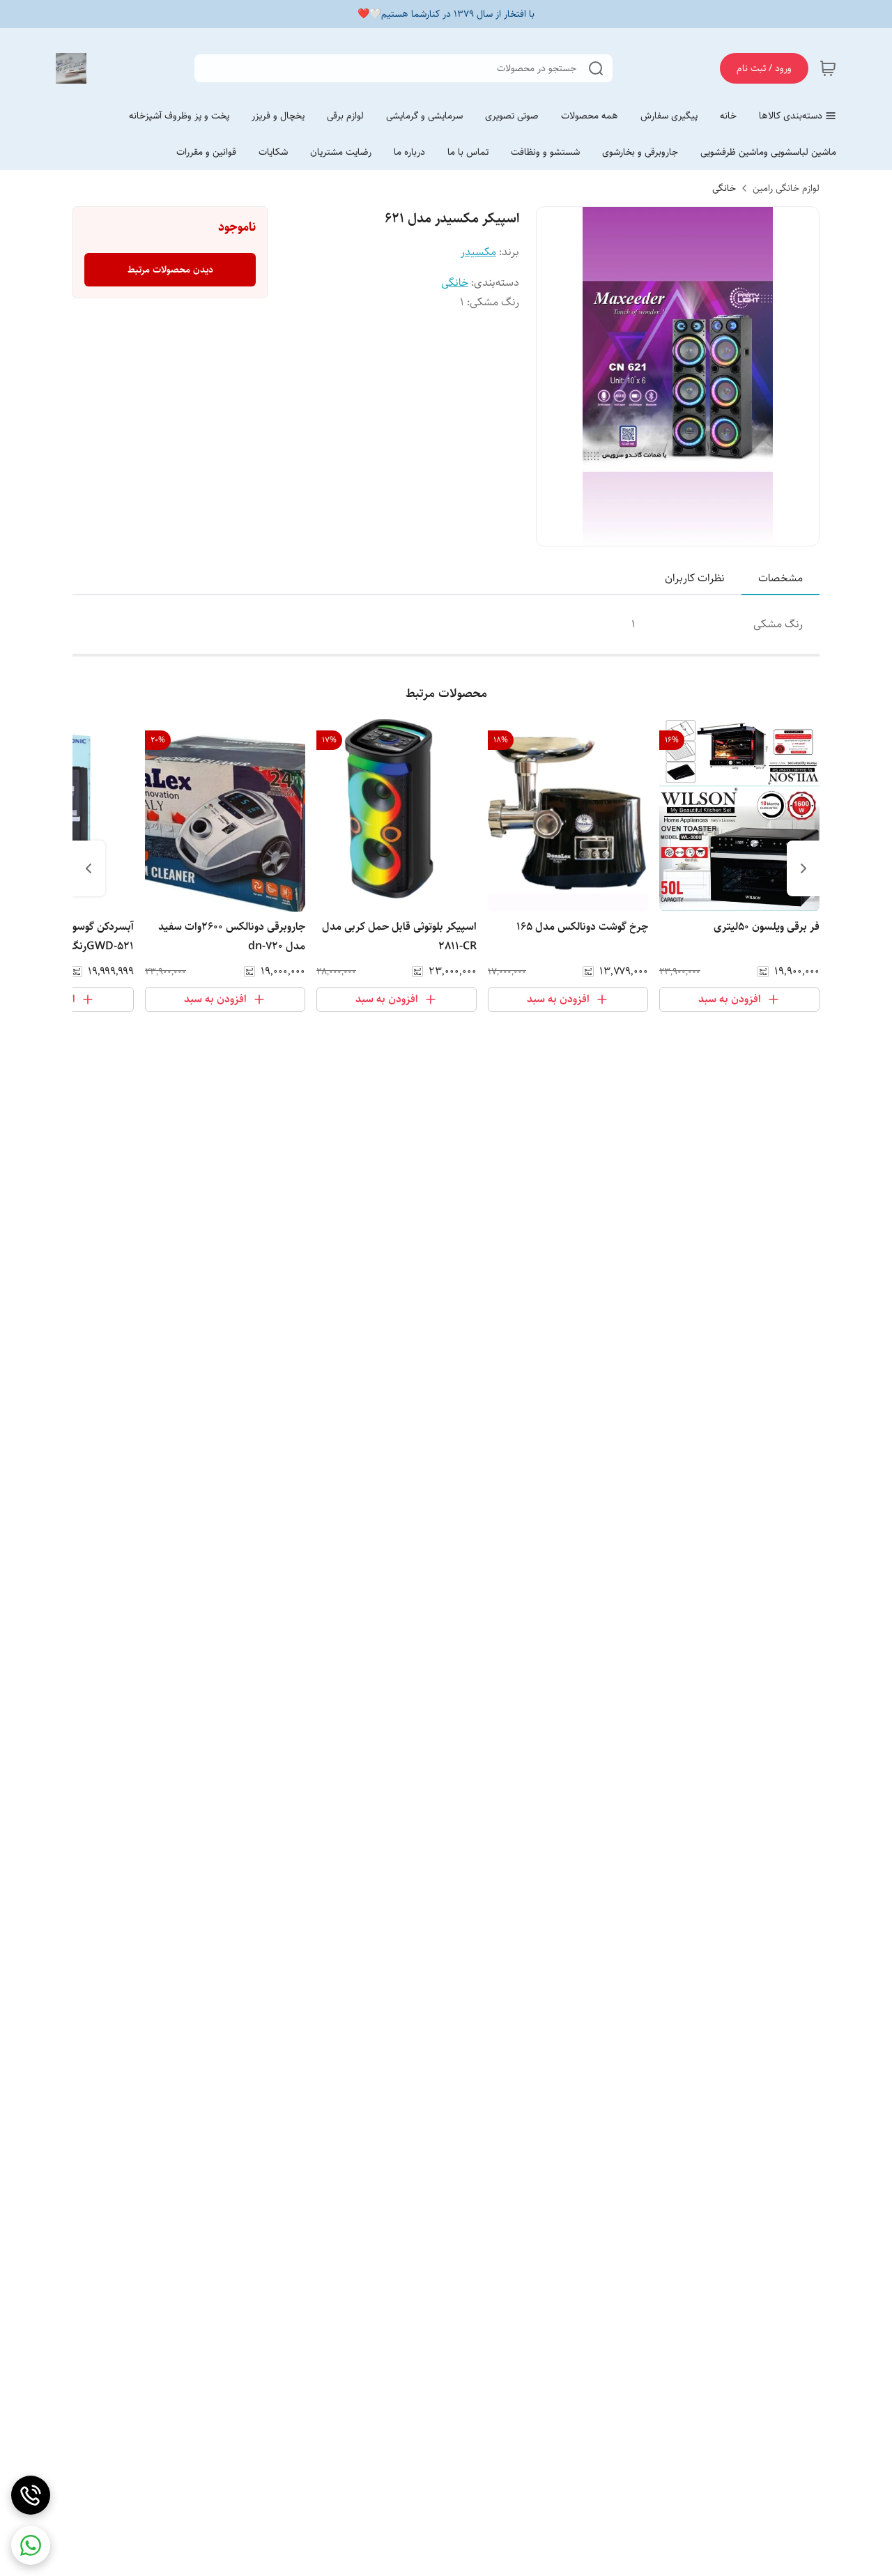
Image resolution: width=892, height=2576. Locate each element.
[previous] (803, 868)
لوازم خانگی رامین (786, 188)
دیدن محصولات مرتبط (170, 270)
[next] (89, 868)
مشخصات (780, 578)
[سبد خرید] (828, 68)
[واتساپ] (31, 2545)
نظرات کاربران (695, 578)
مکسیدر (478, 252)
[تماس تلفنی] (31, 2495)
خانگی (724, 188)
